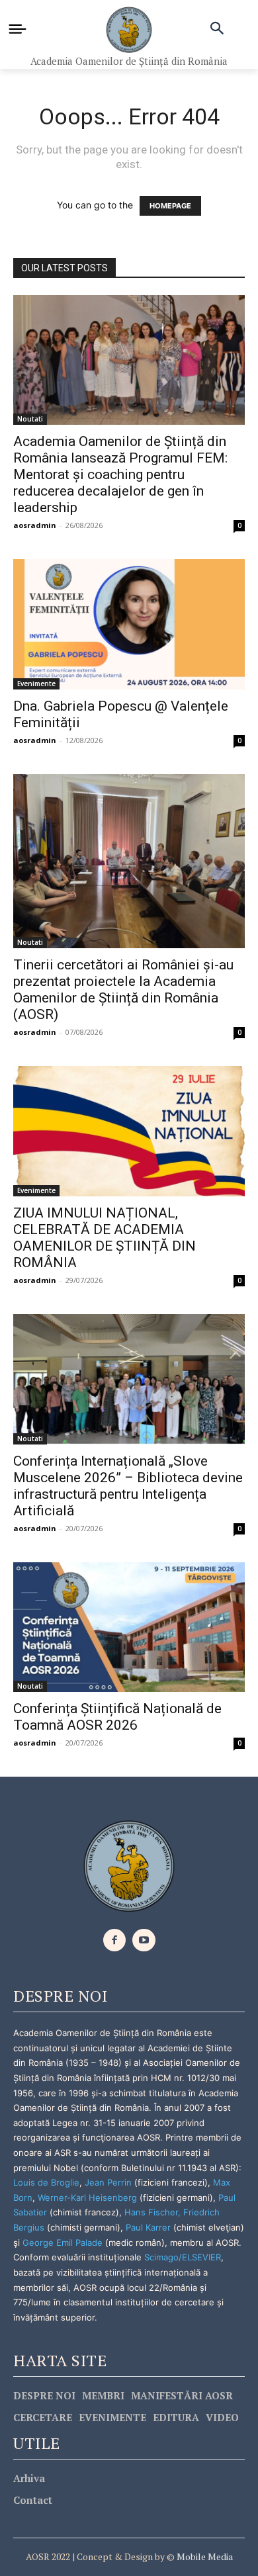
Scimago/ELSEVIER (183, 2257)
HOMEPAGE (170, 206)
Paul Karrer (148, 2227)
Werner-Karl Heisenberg (87, 2198)
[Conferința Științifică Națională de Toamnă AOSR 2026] (129, 1627)
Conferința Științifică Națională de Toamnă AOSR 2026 (117, 1717)
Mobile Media (204, 2556)
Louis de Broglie (46, 2182)
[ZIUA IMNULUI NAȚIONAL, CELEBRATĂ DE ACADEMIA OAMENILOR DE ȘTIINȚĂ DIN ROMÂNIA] (129, 1131)
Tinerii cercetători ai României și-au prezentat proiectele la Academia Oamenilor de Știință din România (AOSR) (123, 990)
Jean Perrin (109, 2182)
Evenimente (36, 684)
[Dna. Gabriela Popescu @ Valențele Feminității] (129, 624)
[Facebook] (115, 1940)
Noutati (30, 419)
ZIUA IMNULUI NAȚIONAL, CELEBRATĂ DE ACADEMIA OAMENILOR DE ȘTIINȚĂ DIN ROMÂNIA (105, 1238)
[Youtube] (144, 1940)
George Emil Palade (63, 2243)
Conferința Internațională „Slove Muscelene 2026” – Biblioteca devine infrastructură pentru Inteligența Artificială (128, 1486)
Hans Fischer (151, 2212)
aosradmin (35, 525)
